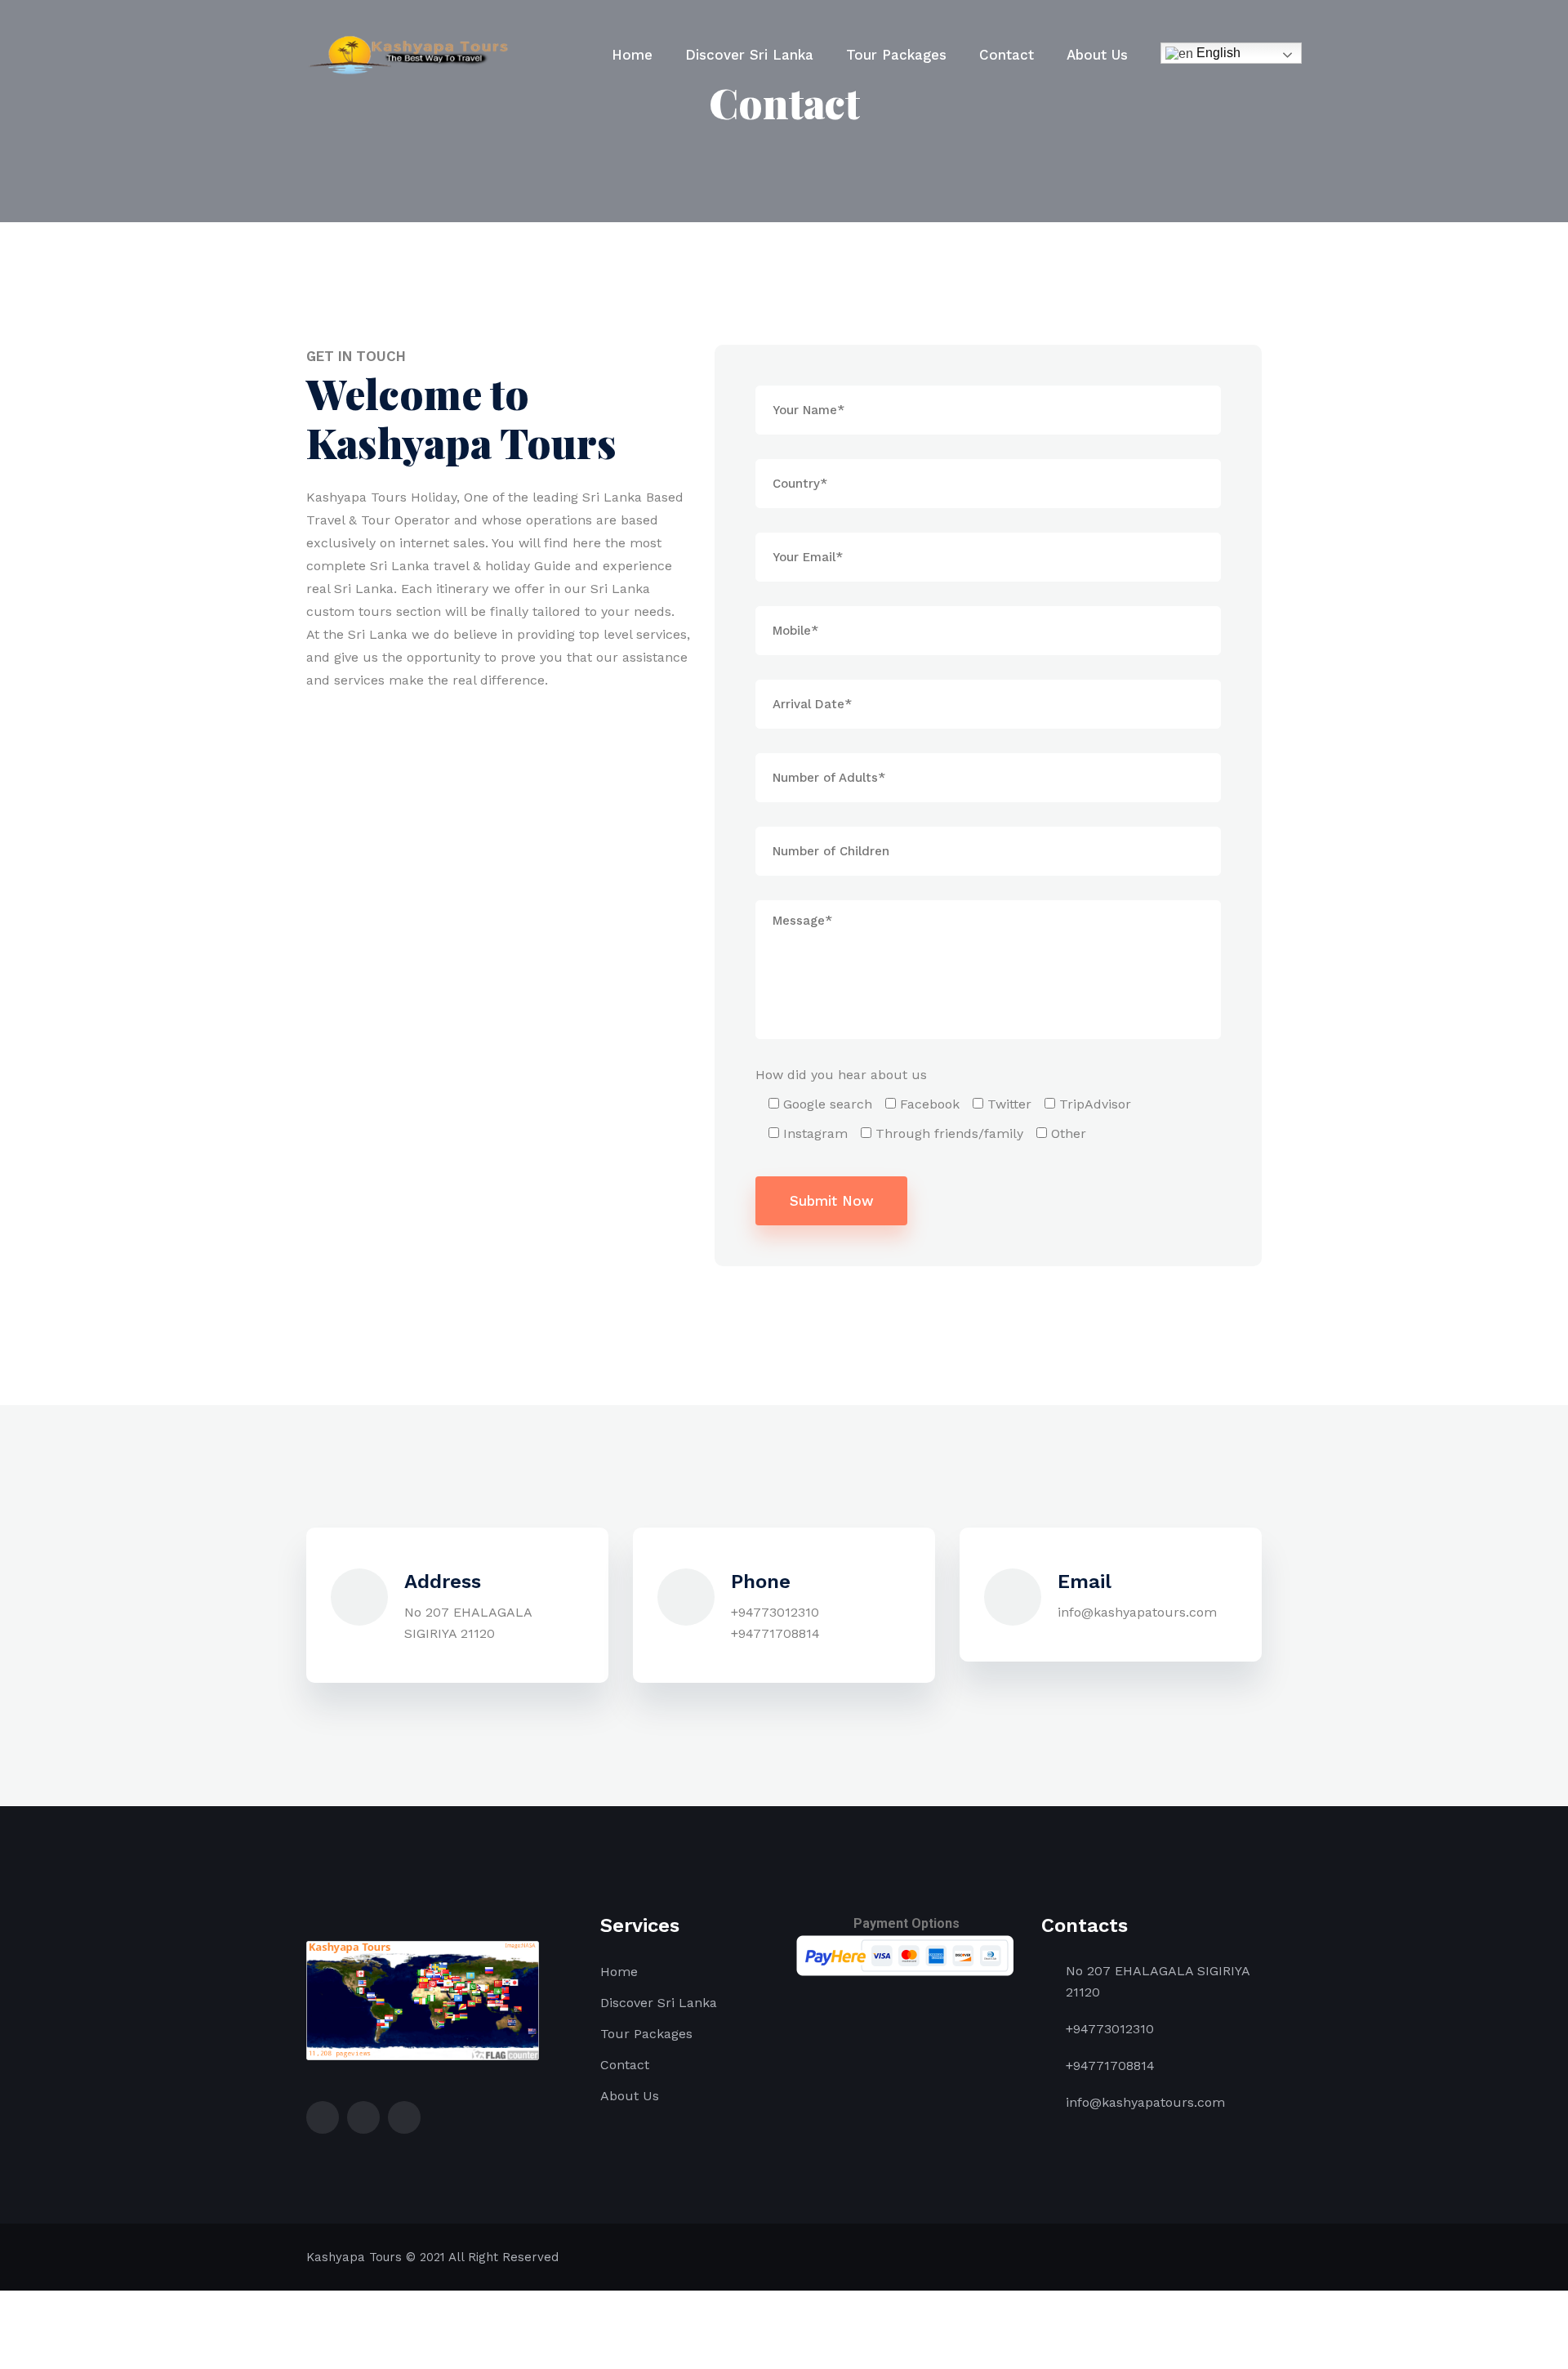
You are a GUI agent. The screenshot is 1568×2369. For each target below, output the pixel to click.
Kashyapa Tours (354, 2257)
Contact (1007, 55)
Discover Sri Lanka (749, 55)
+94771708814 (775, 1633)
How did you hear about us (841, 1075)
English (1217, 53)
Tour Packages (896, 55)
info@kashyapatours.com (1137, 1612)
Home (632, 55)
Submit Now (832, 1201)
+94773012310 (775, 1612)
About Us (1097, 55)
